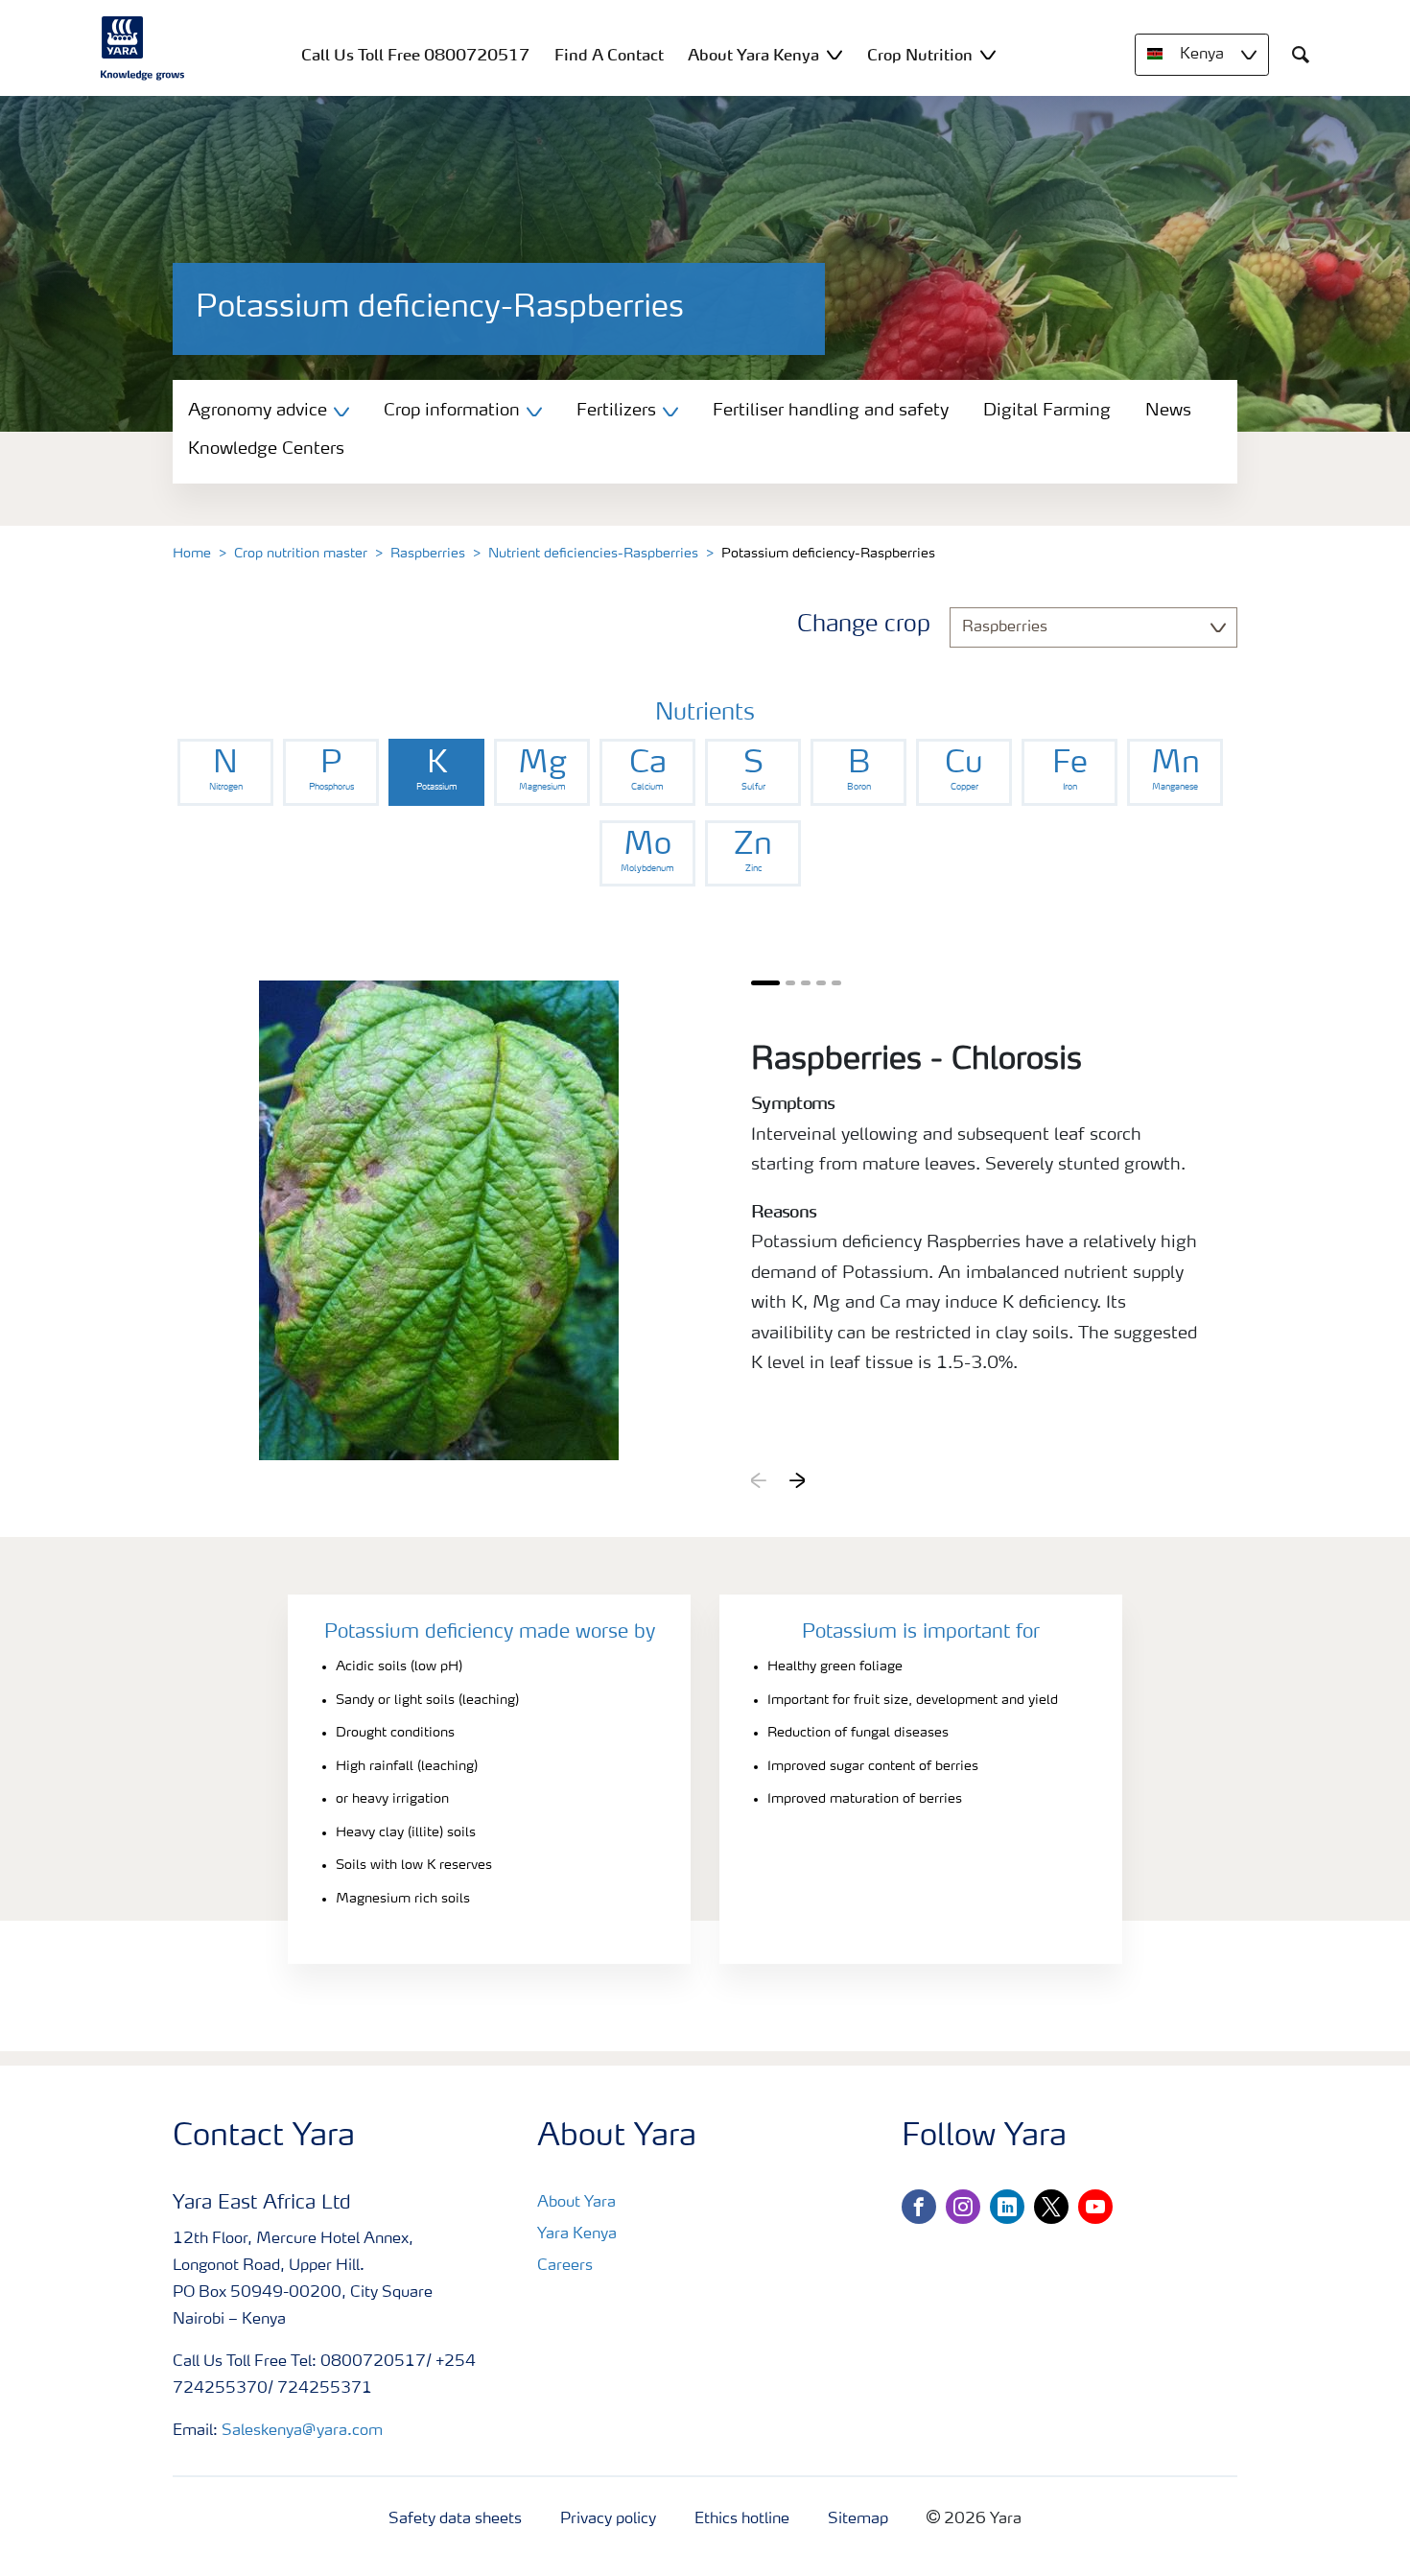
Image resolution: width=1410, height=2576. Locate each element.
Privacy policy (608, 2519)
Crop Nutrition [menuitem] (920, 55)
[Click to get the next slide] (797, 1480)
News (1168, 411)
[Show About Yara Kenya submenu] (834, 54)
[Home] (143, 48)
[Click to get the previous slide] (759, 1480)
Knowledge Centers (266, 449)
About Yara (576, 2203)
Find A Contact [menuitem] (609, 55)
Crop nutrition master (301, 554)
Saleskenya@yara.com (302, 2431)
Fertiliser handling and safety (831, 411)
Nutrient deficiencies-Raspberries (593, 554)
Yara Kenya (577, 2234)
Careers (565, 2266)
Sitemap (858, 2519)
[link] (225, 772)
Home (192, 554)
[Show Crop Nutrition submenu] (988, 54)
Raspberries (428, 554)
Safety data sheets (455, 2519)
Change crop (864, 626)
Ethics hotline (742, 2519)
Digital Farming (1047, 411)
